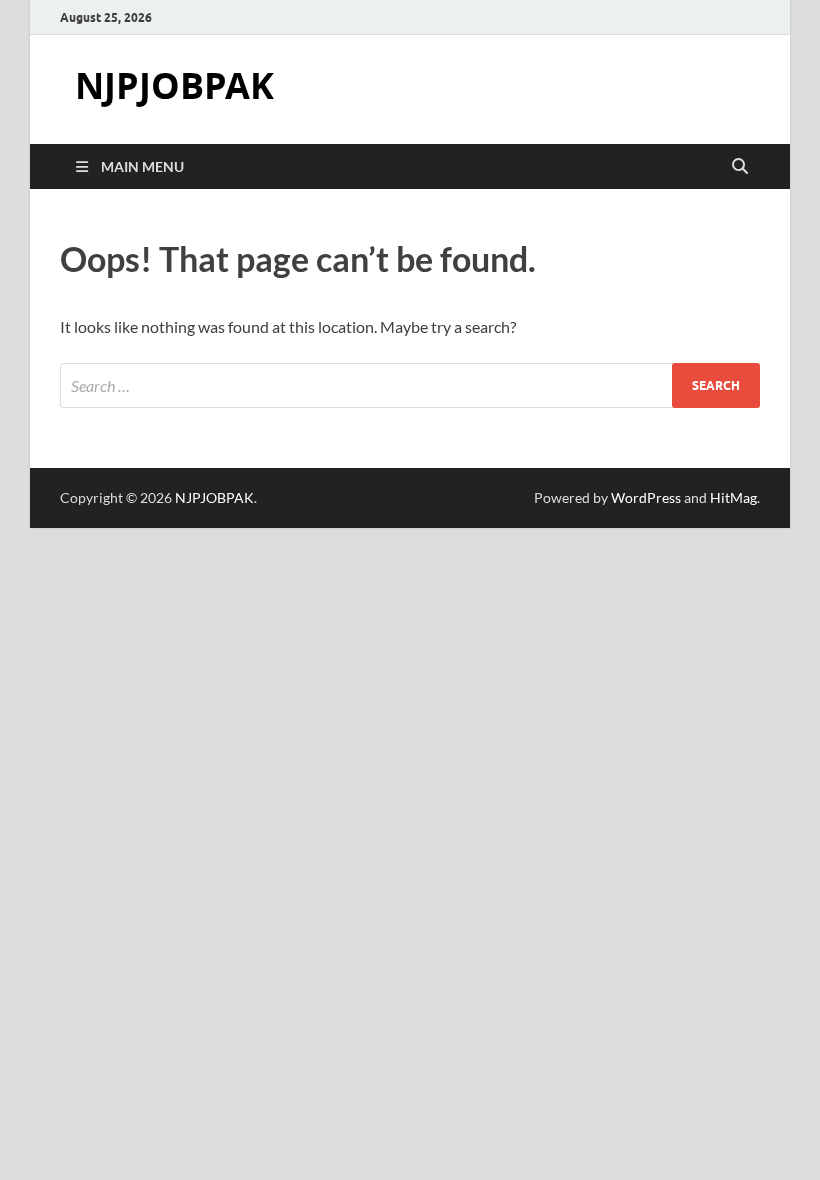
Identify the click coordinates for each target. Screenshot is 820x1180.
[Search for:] (410, 385)
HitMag (733, 497)
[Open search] (740, 167)
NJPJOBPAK (174, 85)
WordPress (646, 497)
